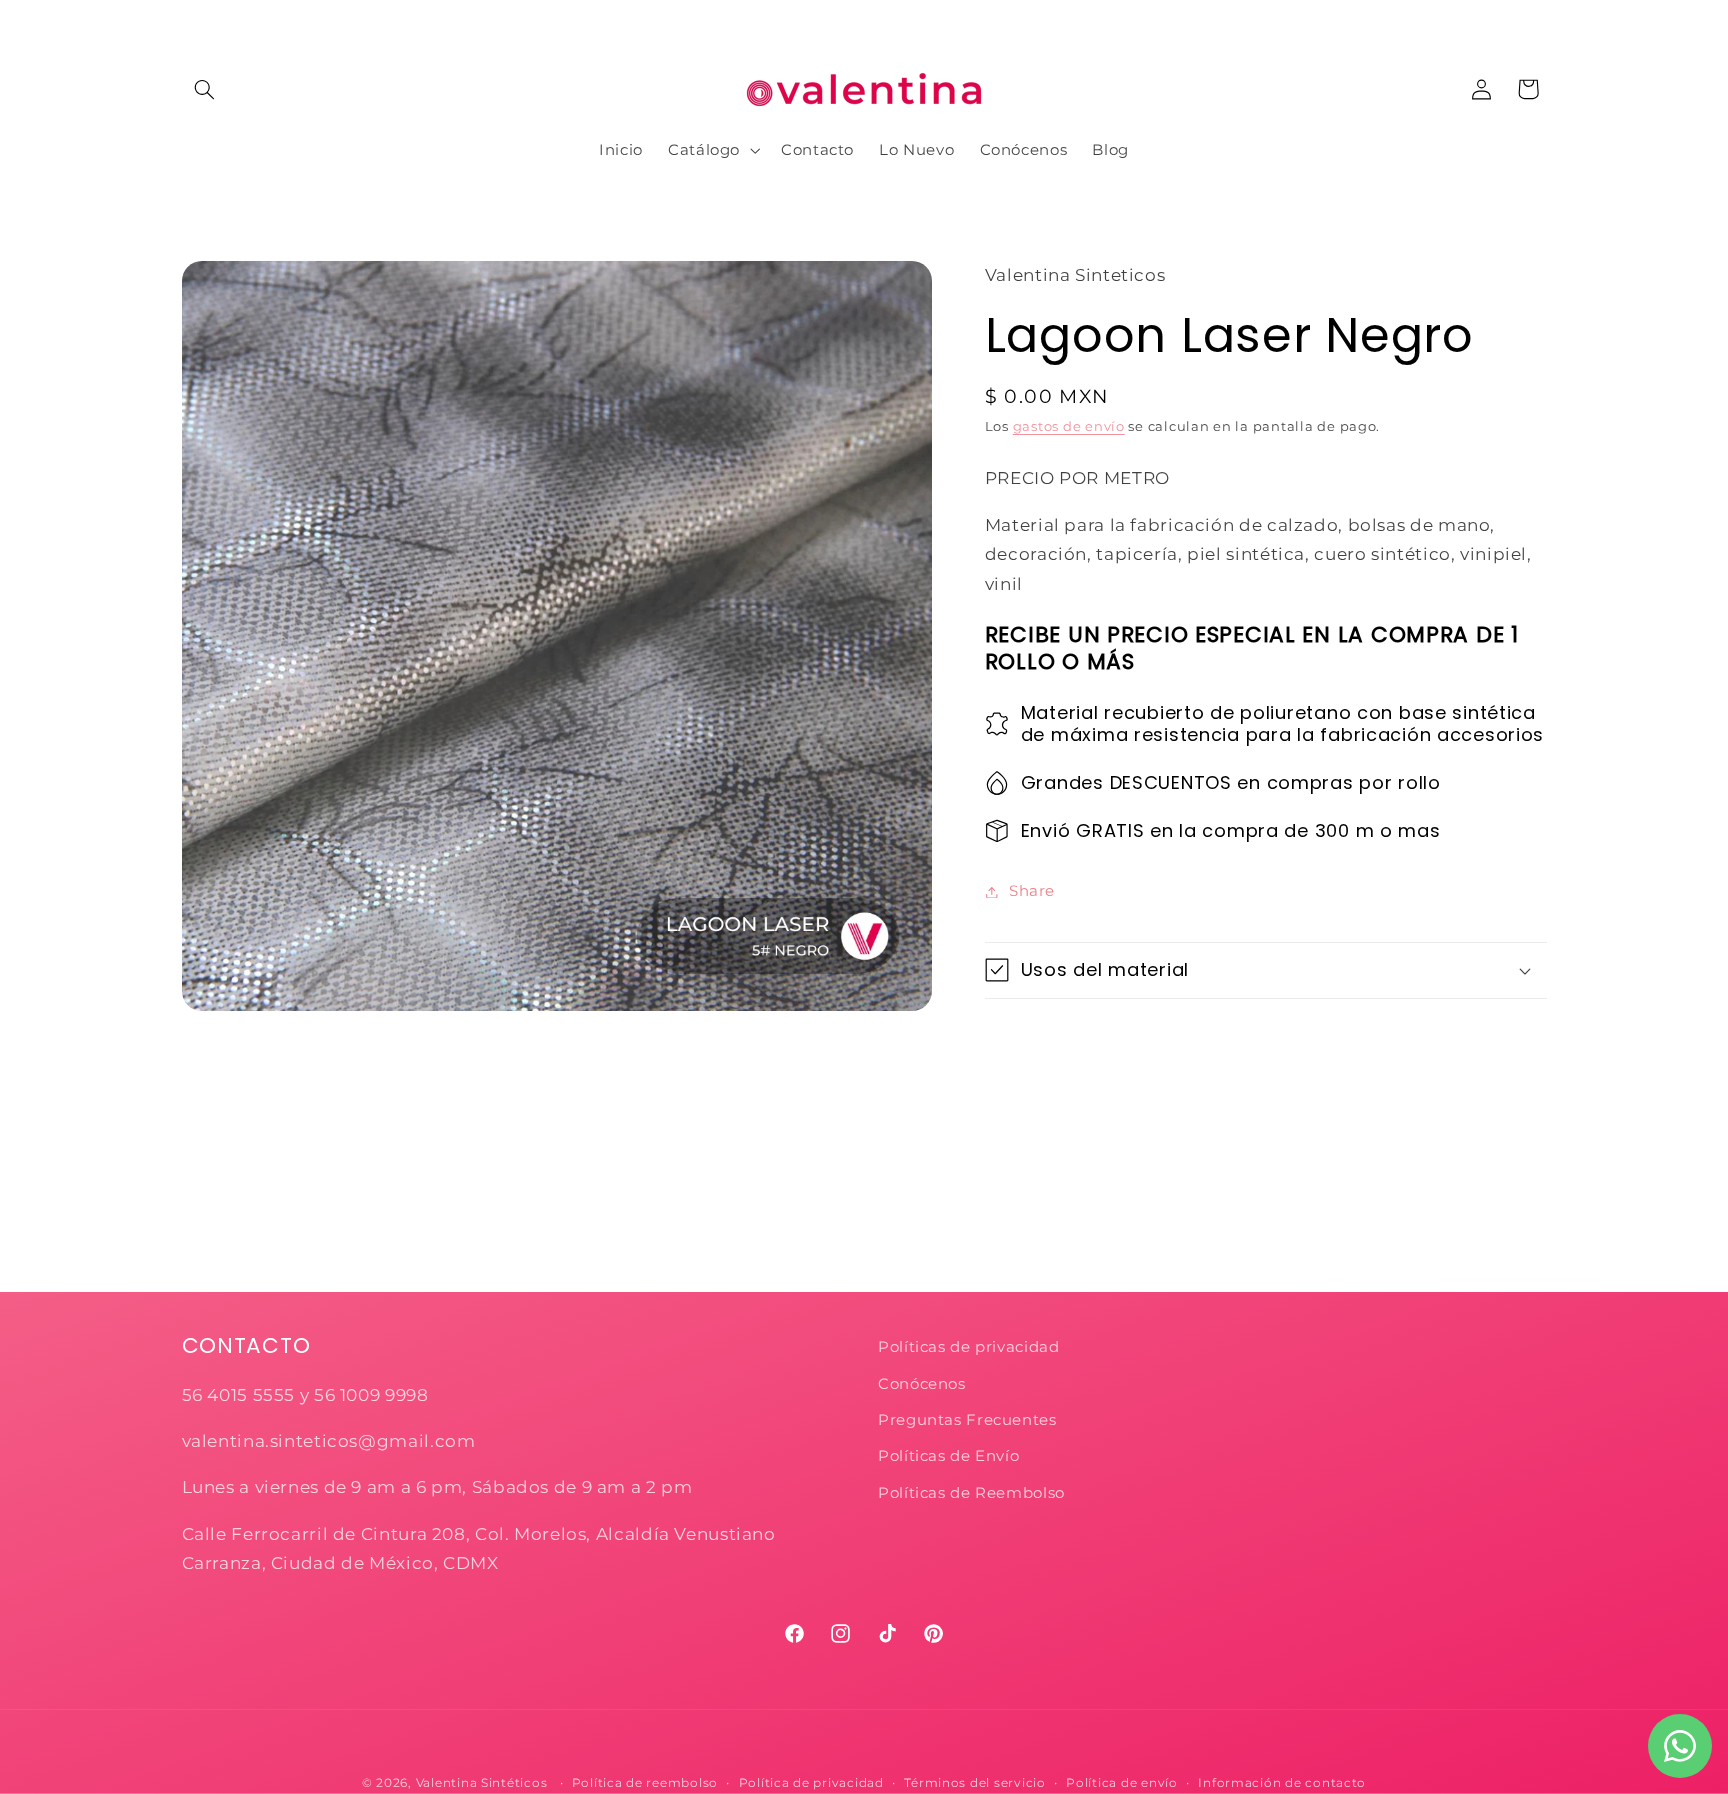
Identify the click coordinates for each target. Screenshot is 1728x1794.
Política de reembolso (645, 1783)
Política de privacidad (811, 1783)
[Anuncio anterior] (188, 20)
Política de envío (1122, 1783)
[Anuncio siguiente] (1540, 20)
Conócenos (922, 1384)
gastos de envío (1069, 425)
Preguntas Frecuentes (967, 1420)
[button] (205, 89)
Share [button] (1032, 891)
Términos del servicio (974, 1783)
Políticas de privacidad (971, 1347)
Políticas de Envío (948, 1456)
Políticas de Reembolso (971, 1493)
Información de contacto (1282, 1783)
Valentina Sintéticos (482, 1783)
